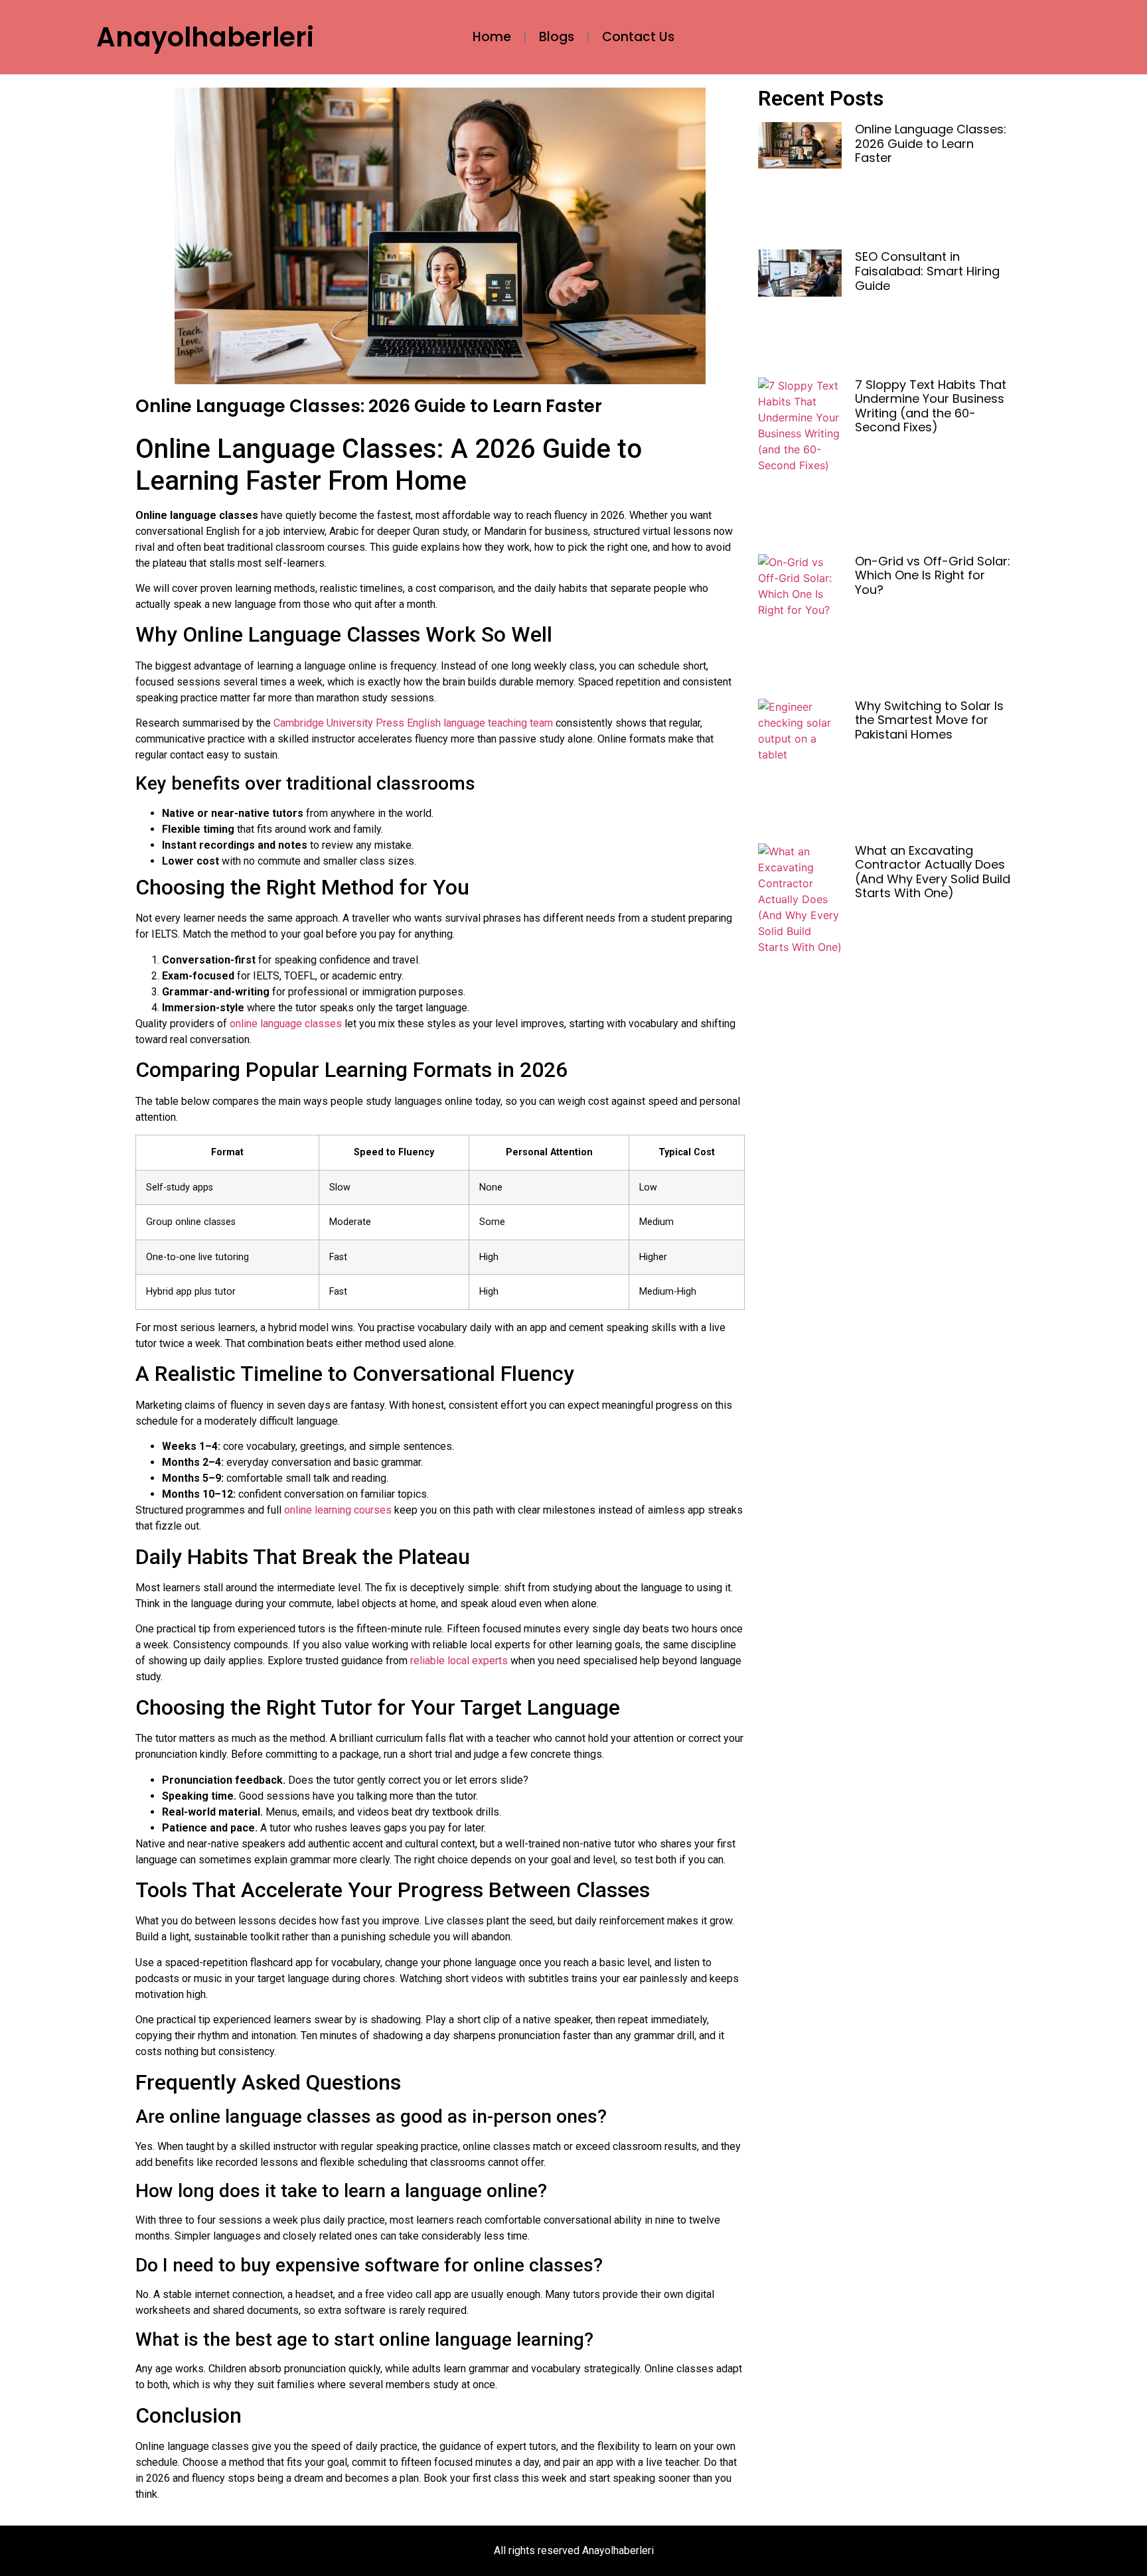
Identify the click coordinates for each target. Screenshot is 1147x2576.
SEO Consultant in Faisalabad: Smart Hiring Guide (927, 271)
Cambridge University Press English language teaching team (413, 723)
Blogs (557, 37)
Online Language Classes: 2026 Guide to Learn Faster (931, 143)
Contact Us (638, 37)
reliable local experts (459, 1661)
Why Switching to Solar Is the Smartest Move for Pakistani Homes (929, 720)
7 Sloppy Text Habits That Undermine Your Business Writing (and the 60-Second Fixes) (931, 406)
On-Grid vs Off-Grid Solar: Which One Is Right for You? (933, 575)
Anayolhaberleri (205, 37)
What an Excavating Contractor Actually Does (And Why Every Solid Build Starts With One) (933, 872)
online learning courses (338, 1510)
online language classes (286, 1024)
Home (492, 37)
